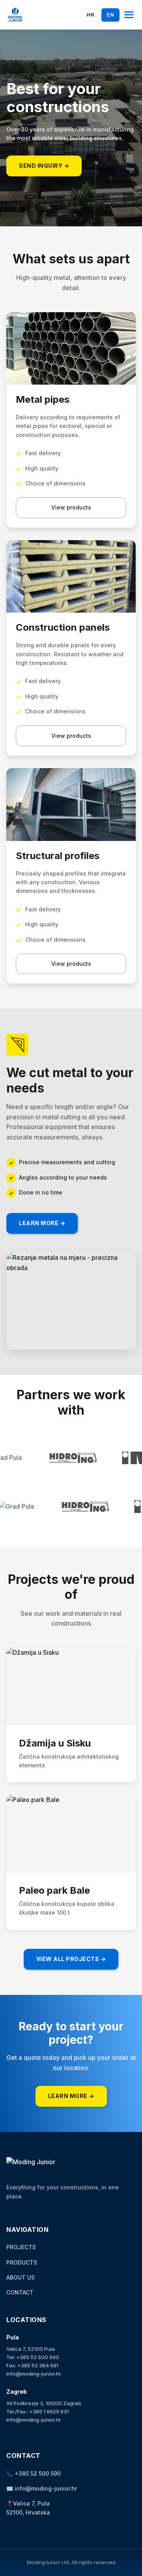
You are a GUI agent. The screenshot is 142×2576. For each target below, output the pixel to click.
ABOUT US (21, 2277)
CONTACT (20, 2292)
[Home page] (15, 15)
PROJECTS (21, 2247)
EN (110, 15)
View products (71, 507)
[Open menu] (129, 15)
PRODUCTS (22, 2262)
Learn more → (71, 2096)
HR (91, 15)
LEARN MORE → (42, 1223)
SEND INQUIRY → (44, 166)
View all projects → (71, 1959)
